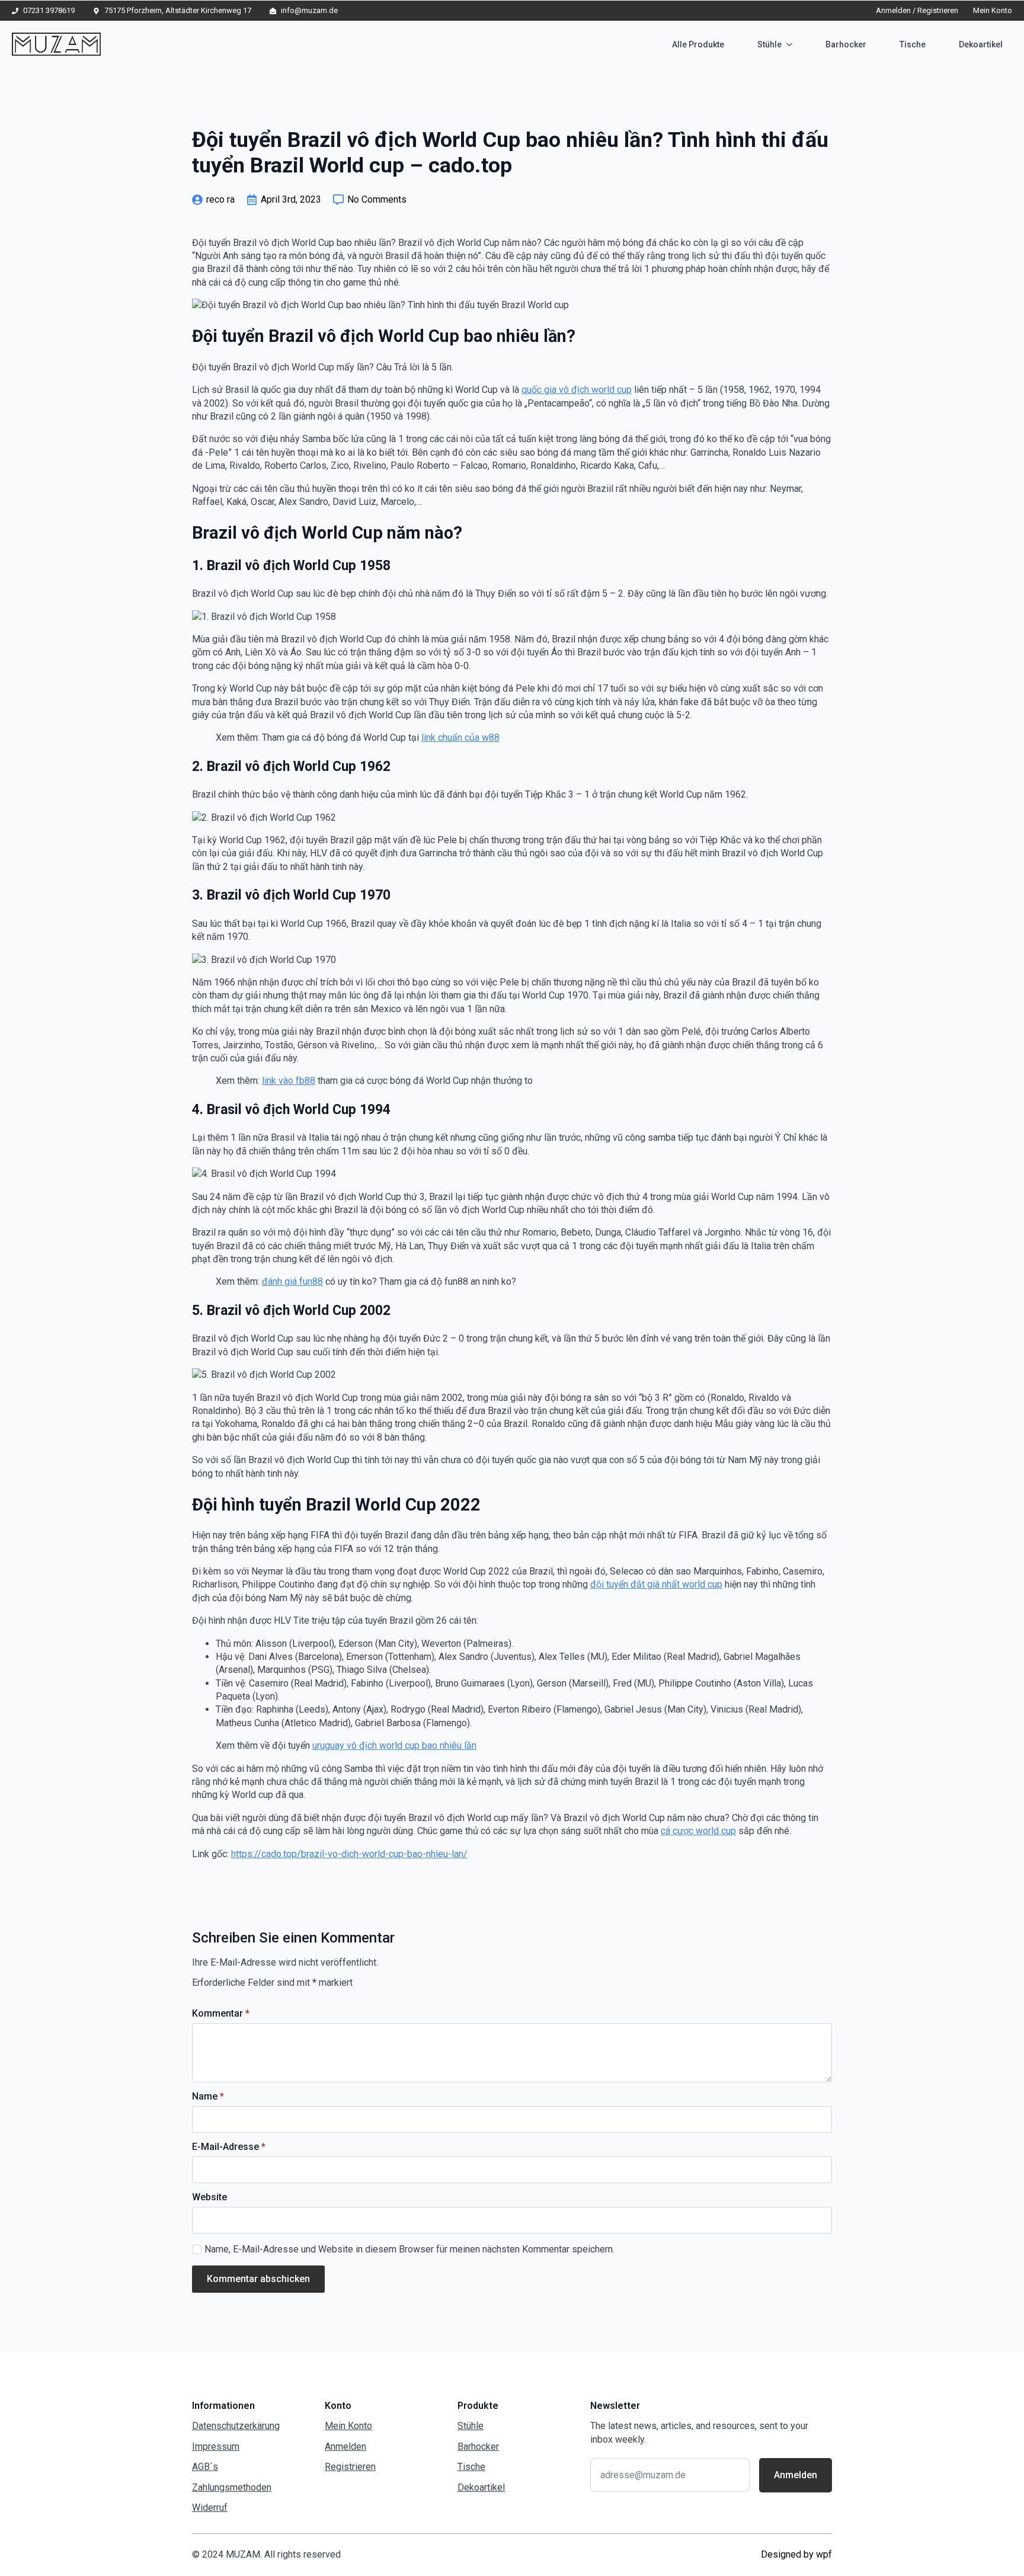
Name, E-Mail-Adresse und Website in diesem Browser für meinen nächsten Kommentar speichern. (409, 2249)
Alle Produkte (698, 44)
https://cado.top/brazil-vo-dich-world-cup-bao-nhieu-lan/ (349, 1854)
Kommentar (221, 2014)
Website (209, 2197)
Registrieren (350, 2467)
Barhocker (846, 44)
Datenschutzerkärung (236, 2426)
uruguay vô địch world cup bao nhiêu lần (394, 1745)
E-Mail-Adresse (229, 2147)
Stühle (769, 44)
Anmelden (345, 2447)
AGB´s (205, 2467)
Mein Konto (993, 10)
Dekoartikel (981, 44)
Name (208, 2097)
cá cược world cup (698, 1831)
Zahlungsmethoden (232, 2487)
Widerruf (210, 2508)
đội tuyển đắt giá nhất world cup (656, 1584)
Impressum (216, 2447)
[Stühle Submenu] (792, 44)
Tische (913, 44)
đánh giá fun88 (292, 1281)
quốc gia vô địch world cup (577, 390)
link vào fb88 (289, 1081)
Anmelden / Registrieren (917, 10)
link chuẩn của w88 (460, 737)
